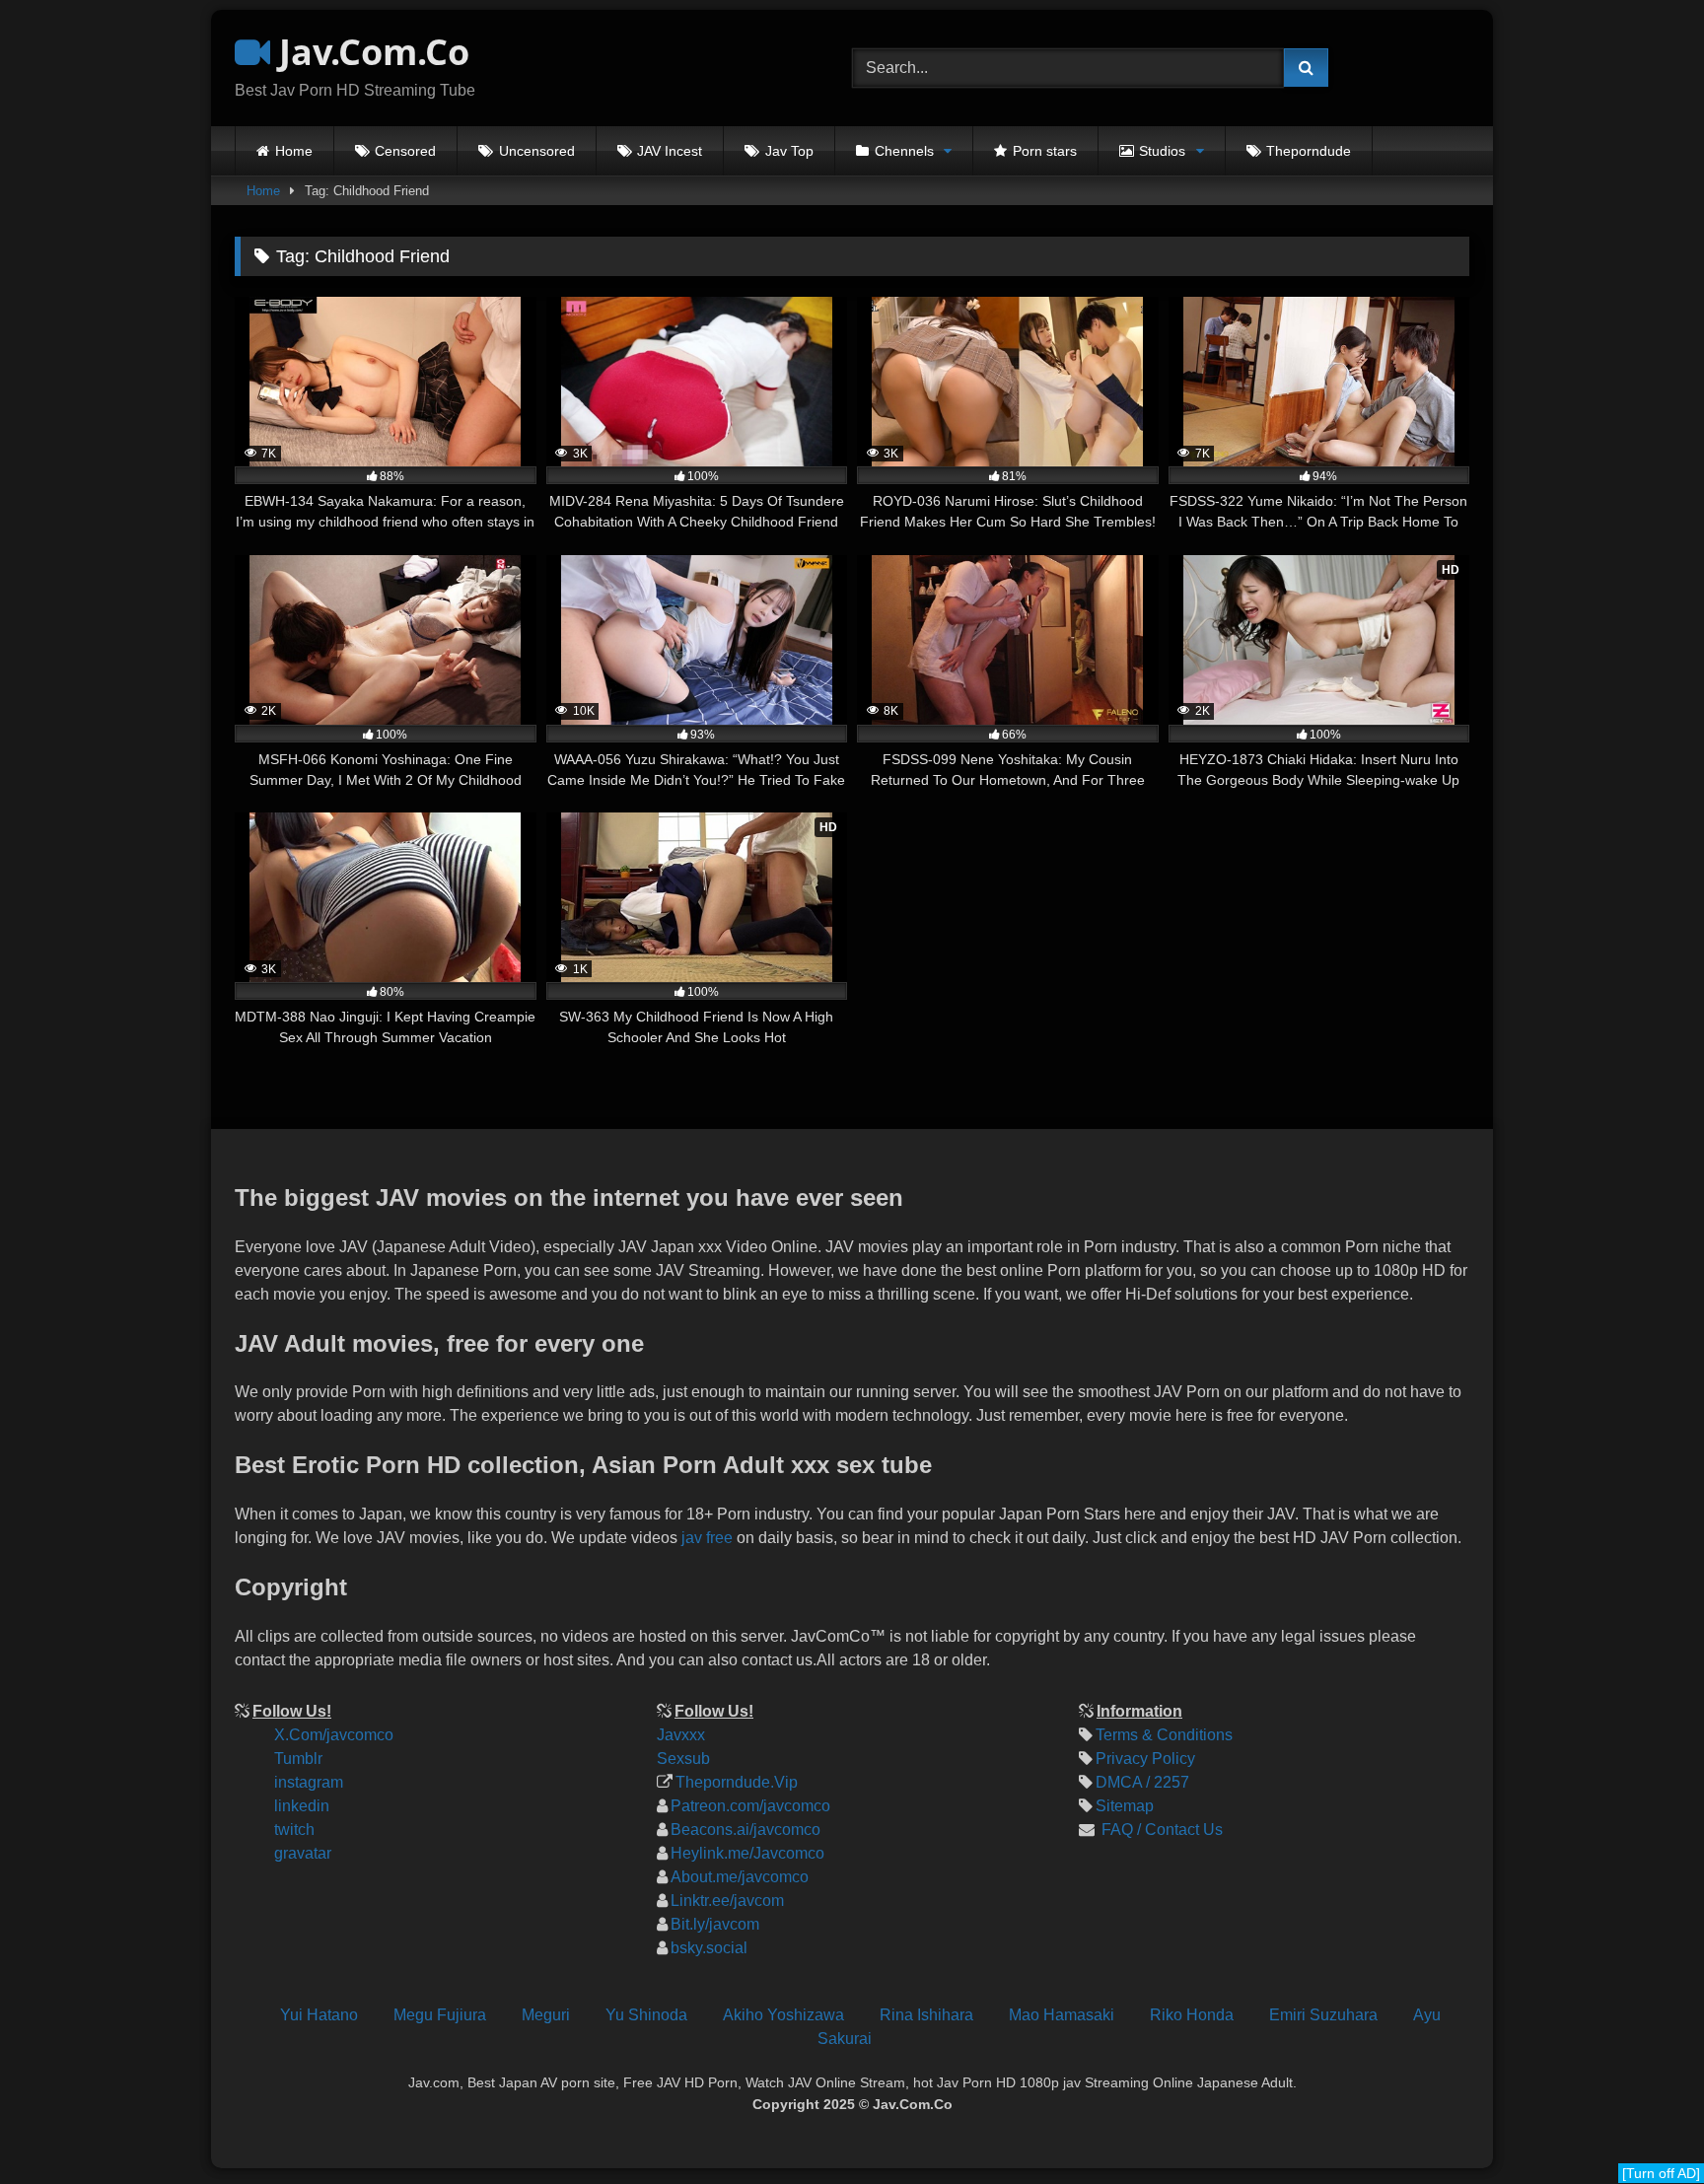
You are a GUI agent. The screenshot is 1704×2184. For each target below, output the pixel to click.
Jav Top (789, 151)
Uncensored (537, 151)
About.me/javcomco (740, 1877)
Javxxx (681, 1735)
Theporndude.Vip (737, 1782)
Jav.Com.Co (370, 52)
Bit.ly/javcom (715, 1924)
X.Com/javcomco (334, 1735)
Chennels (904, 151)
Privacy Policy (1145, 1759)
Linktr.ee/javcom (727, 1901)
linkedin (302, 1806)
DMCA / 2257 (1142, 1782)
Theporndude (1309, 151)
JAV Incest (670, 151)
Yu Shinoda (646, 2015)
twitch (294, 1830)
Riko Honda (1192, 2015)
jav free (707, 1538)
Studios (1162, 151)
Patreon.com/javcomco (750, 1806)
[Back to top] (1672, 2037)
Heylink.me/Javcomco (747, 1853)
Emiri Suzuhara (1323, 2015)
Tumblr (298, 1759)
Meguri (546, 2015)
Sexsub (683, 1759)
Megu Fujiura (440, 2015)
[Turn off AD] (1661, 2173)
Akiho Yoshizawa (783, 2015)
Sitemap (1125, 1806)
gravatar (303, 1853)
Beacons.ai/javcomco (745, 1830)
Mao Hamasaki (1062, 2015)
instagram (309, 1782)
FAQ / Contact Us (1160, 1830)
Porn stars (1045, 151)
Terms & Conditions (1164, 1735)
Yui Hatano (319, 2015)
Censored (405, 151)
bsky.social (709, 1948)
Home (294, 151)
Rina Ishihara (926, 2015)
